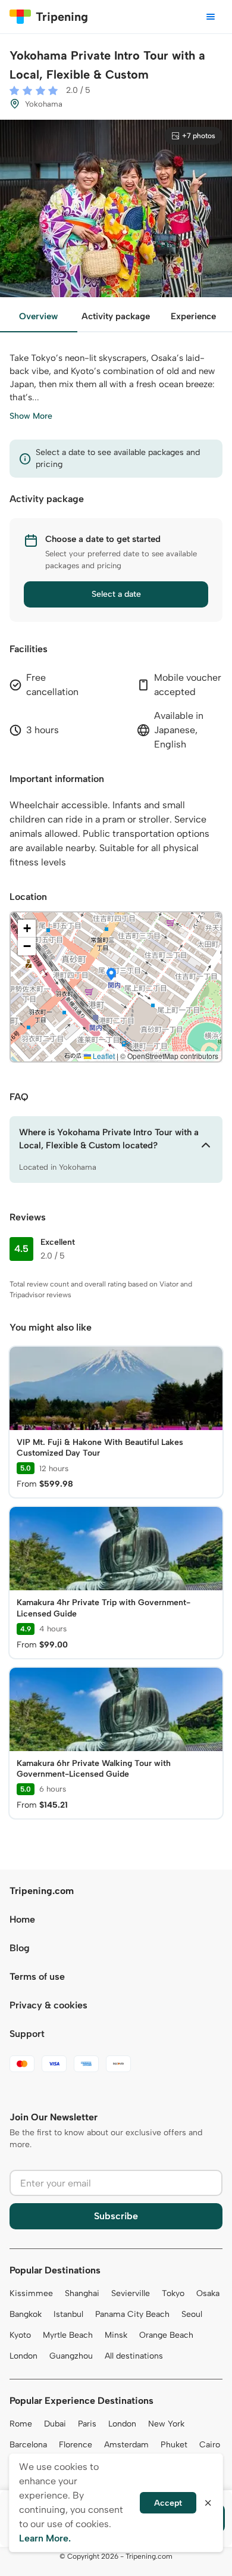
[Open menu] (211, 17)
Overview (38, 316)
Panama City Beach (132, 2314)
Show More (31, 416)
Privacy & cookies (48, 2005)
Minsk (116, 2335)
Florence (76, 2445)
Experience (193, 316)
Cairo (210, 2445)
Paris (87, 2424)
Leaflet (103, 1056)
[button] (111, 975)
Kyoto (20, 2335)
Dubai (55, 2424)
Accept (168, 2503)
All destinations (134, 2356)
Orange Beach (166, 2335)
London (23, 2356)
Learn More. (45, 2538)
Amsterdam (126, 2445)
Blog (20, 1948)
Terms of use (37, 1977)
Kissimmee (31, 2293)
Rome (21, 2424)
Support (27, 2034)
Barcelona (28, 2445)
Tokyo (173, 2293)
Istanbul (68, 2314)
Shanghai (82, 2293)
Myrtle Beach (68, 2335)
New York (166, 2424)
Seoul (192, 2314)
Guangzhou (71, 2356)
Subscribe (116, 2216)
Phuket (174, 2445)
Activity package (116, 316)
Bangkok (26, 2314)
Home (22, 1919)
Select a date (116, 594)
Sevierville (131, 2293)
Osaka (208, 2293)
